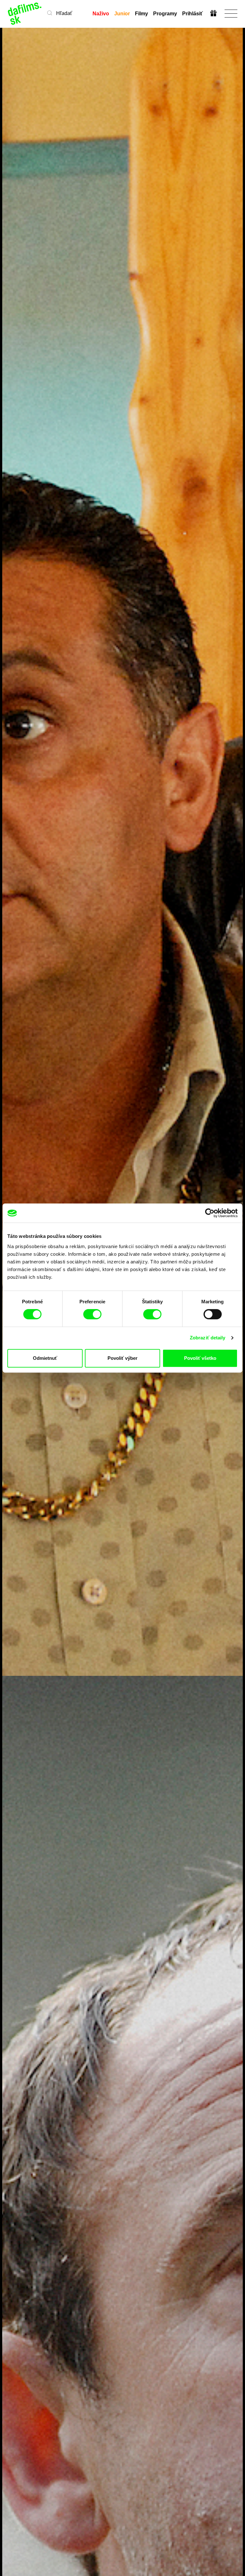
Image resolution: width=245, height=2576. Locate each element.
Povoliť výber (122, 1358)
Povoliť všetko (200, 1358)
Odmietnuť (45, 1358)
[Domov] (25, 14)
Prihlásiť (193, 14)
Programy (165, 14)
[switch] (92, 1314)
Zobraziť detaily (208, 1338)
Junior (122, 14)
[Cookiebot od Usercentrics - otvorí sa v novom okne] (210, 1213)
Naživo (101, 14)
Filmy (141, 14)
